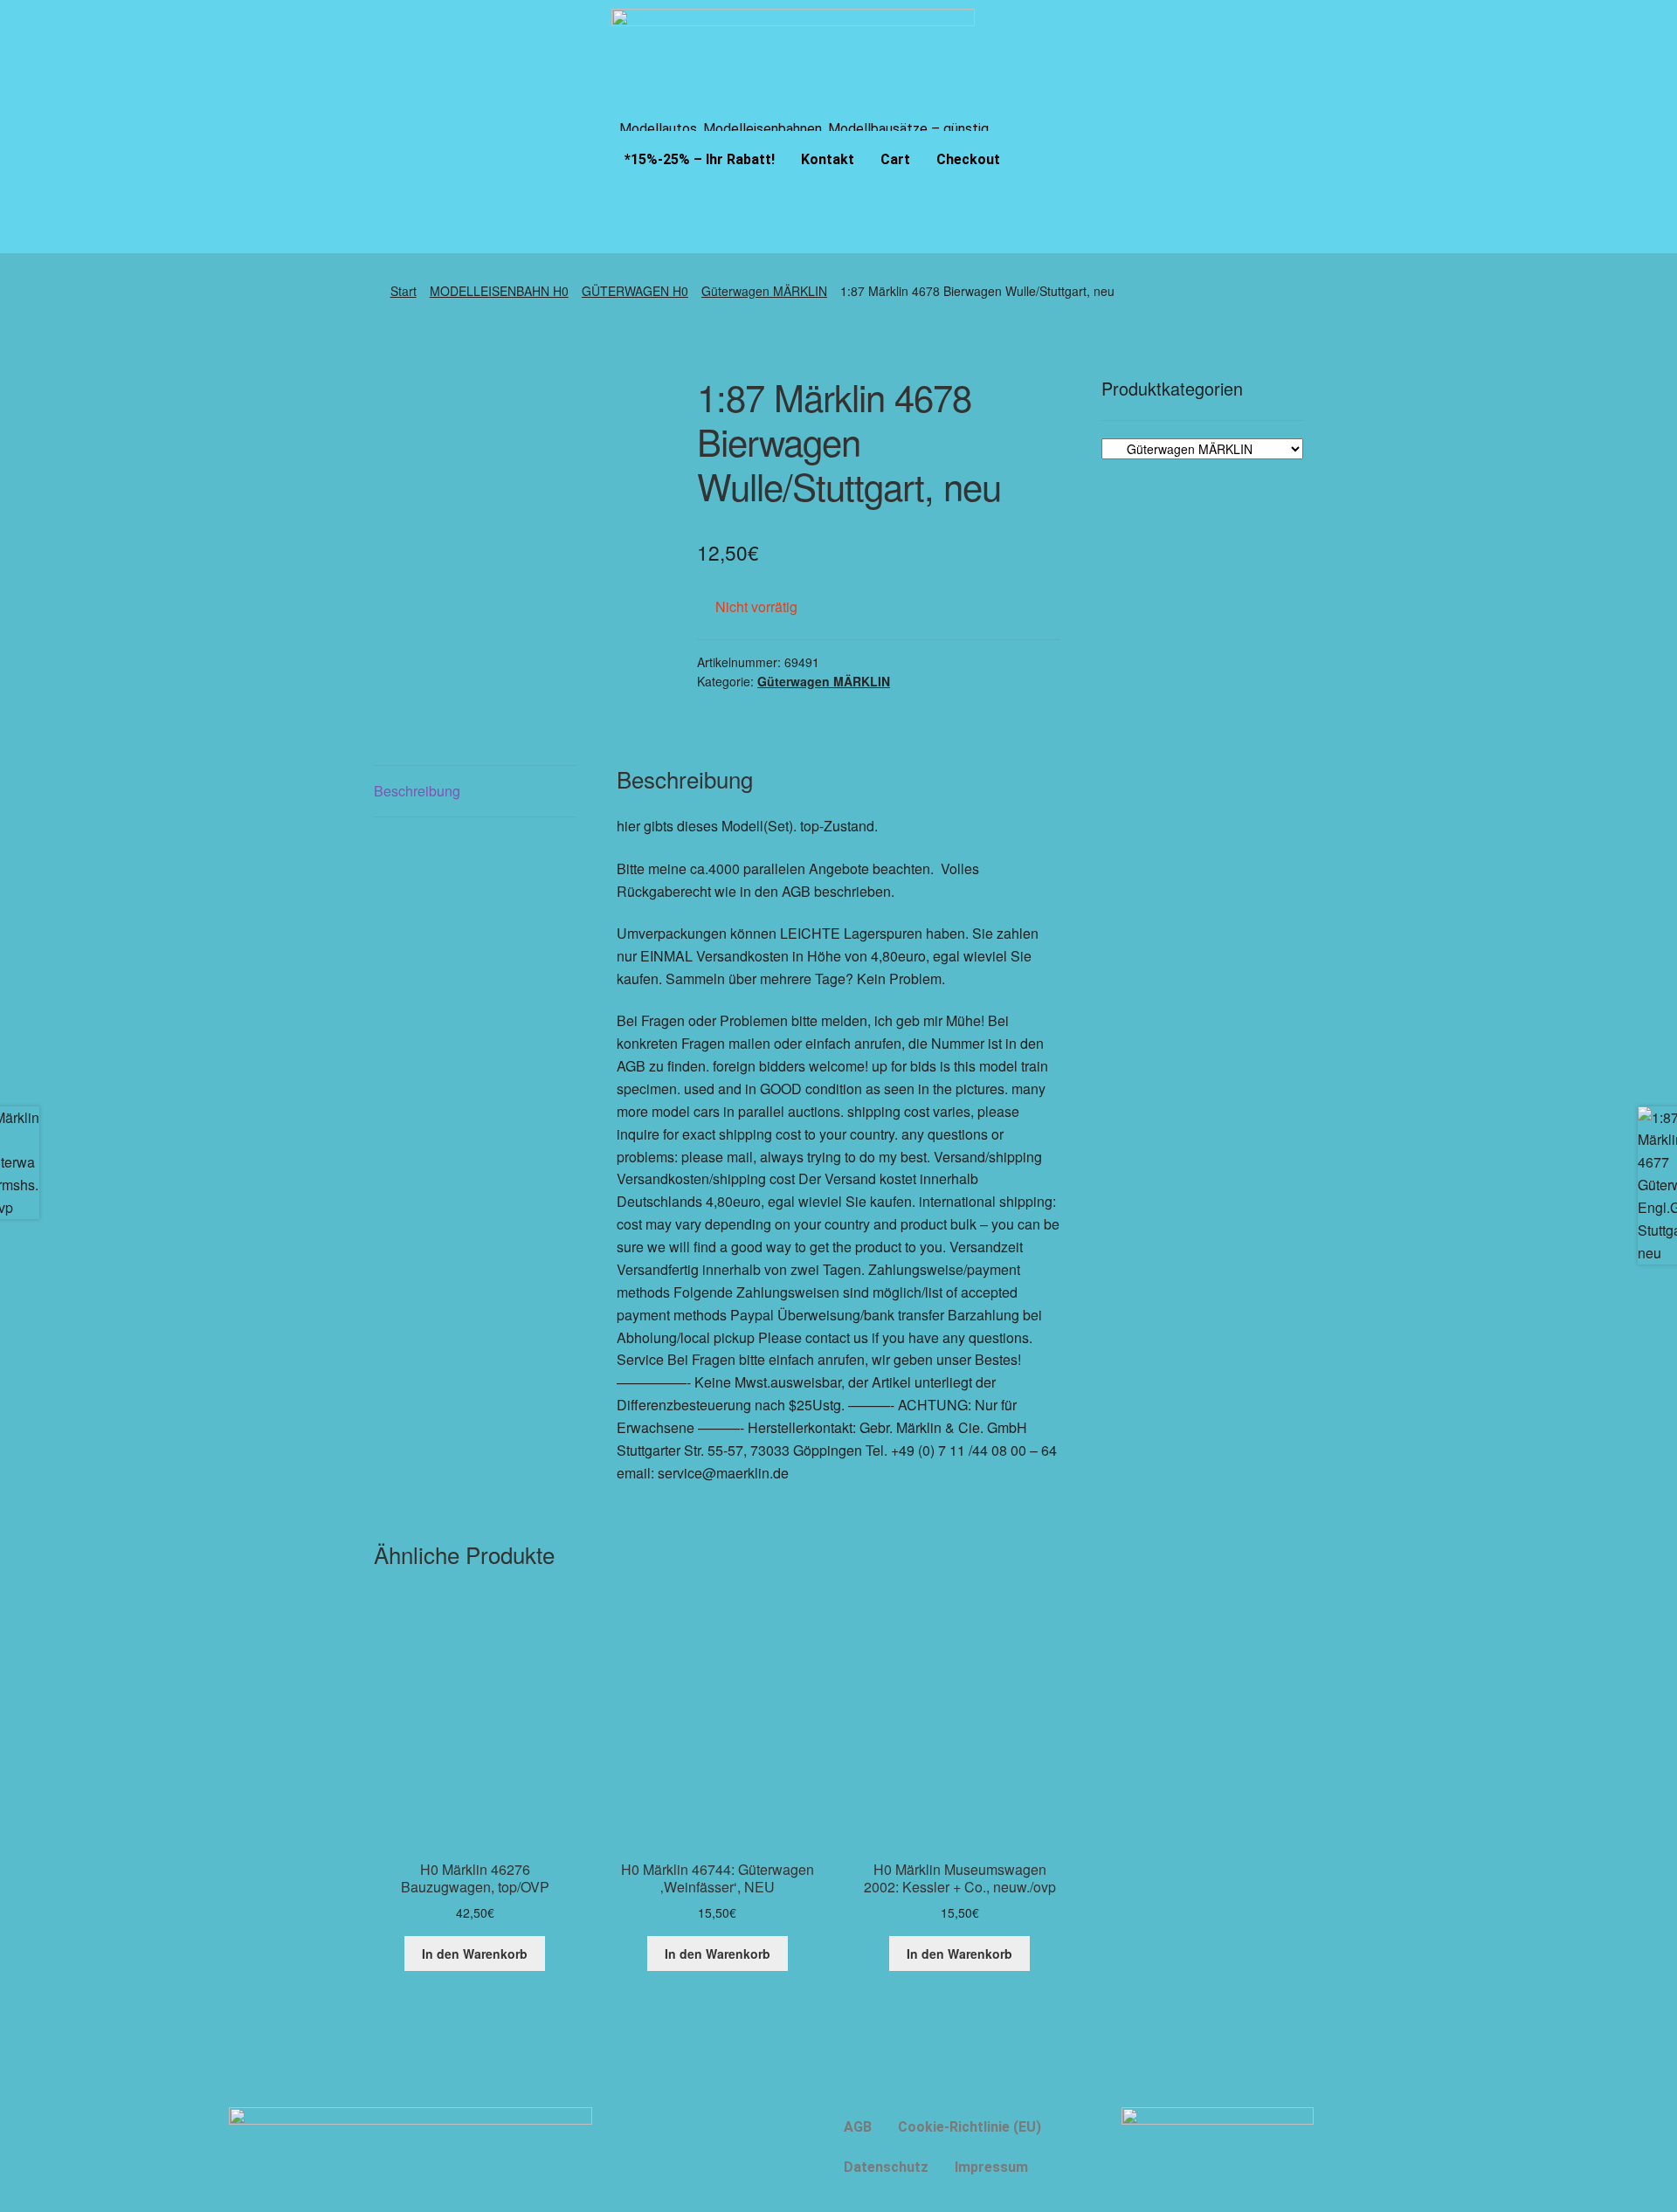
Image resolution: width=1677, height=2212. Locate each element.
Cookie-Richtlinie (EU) (970, 2127)
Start (404, 291)
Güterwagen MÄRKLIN (764, 291)
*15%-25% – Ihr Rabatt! (700, 159)
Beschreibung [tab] (417, 791)
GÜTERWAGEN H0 (635, 291)
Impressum (991, 2167)
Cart (895, 159)
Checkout (968, 159)
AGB (858, 2127)
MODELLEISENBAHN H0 (499, 291)
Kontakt (828, 159)
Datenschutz (886, 2167)
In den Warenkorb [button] (475, 1954)
